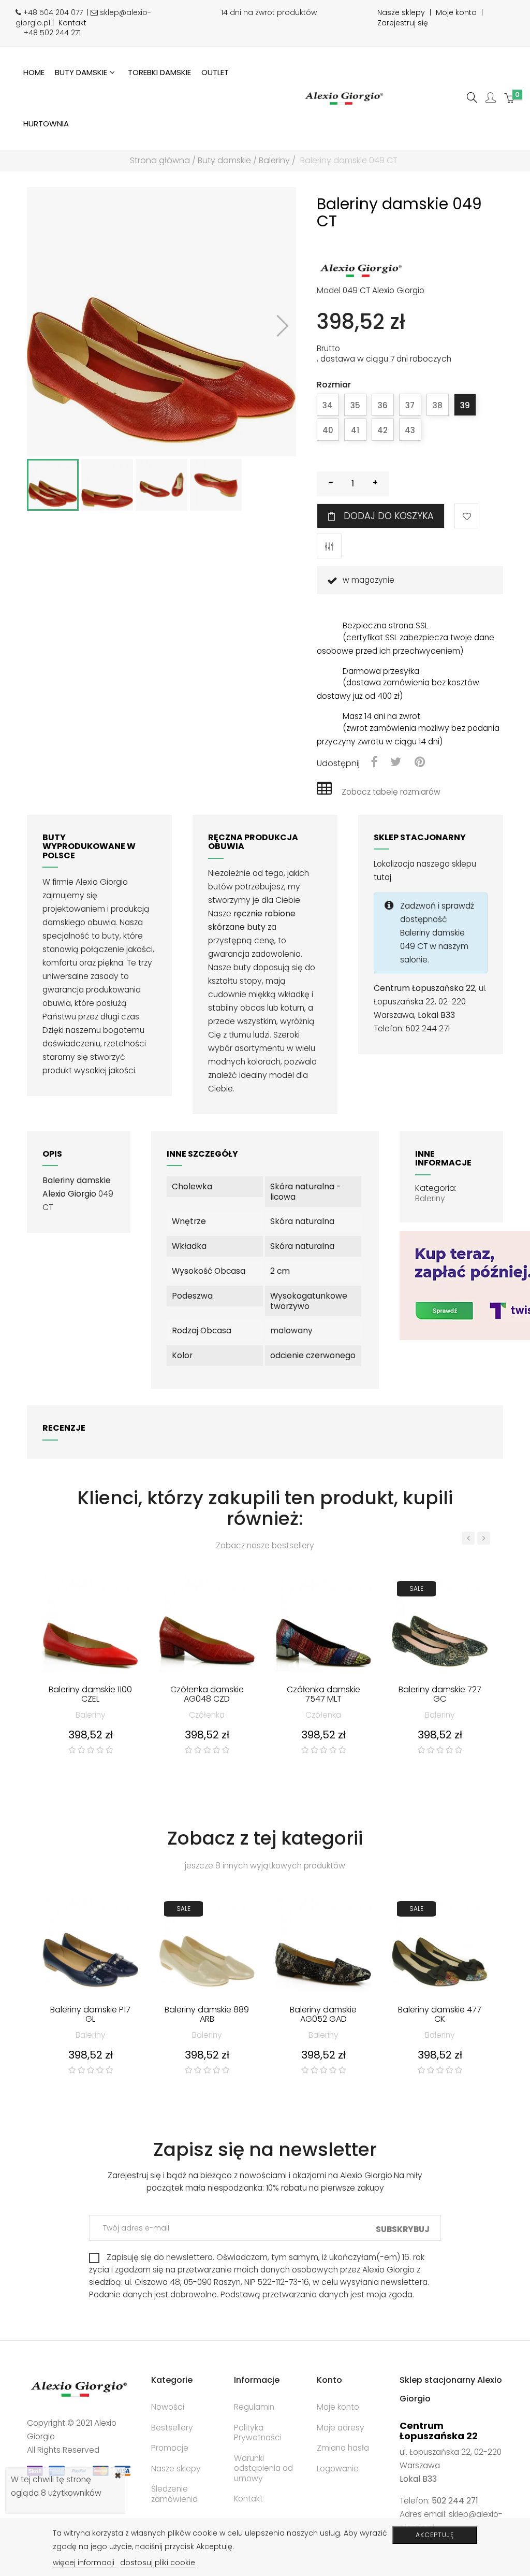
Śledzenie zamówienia (174, 2494)
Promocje (170, 2448)
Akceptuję (435, 2535)
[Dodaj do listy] (467, 516)
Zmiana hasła (343, 2448)
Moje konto (456, 12)
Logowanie (338, 2469)
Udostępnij (374, 763)
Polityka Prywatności (258, 2433)
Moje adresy (341, 2428)
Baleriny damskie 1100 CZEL (90, 1695)
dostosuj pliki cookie (158, 2563)
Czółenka (207, 1715)
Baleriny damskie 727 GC (440, 1695)
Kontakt (72, 23)
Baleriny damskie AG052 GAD (323, 2015)
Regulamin (254, 2407)
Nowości (168, 2407)
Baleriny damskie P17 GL (90, 2015)
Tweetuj (396, 763)
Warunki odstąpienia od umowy (263, 2468)
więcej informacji (85, 2563)
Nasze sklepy (401, 12)
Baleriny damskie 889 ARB (207, 2015)
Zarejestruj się (403, 23)
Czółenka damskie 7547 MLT (323, 1695)
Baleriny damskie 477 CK (440, 2015)
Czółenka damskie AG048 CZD (207, 1695)
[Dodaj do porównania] (329, 546)
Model (329, 291)
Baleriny (430, 1198)
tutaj (382, 877)
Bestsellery (172, 2428)
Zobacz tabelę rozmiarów (391, 792)
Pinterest (420, 763)
